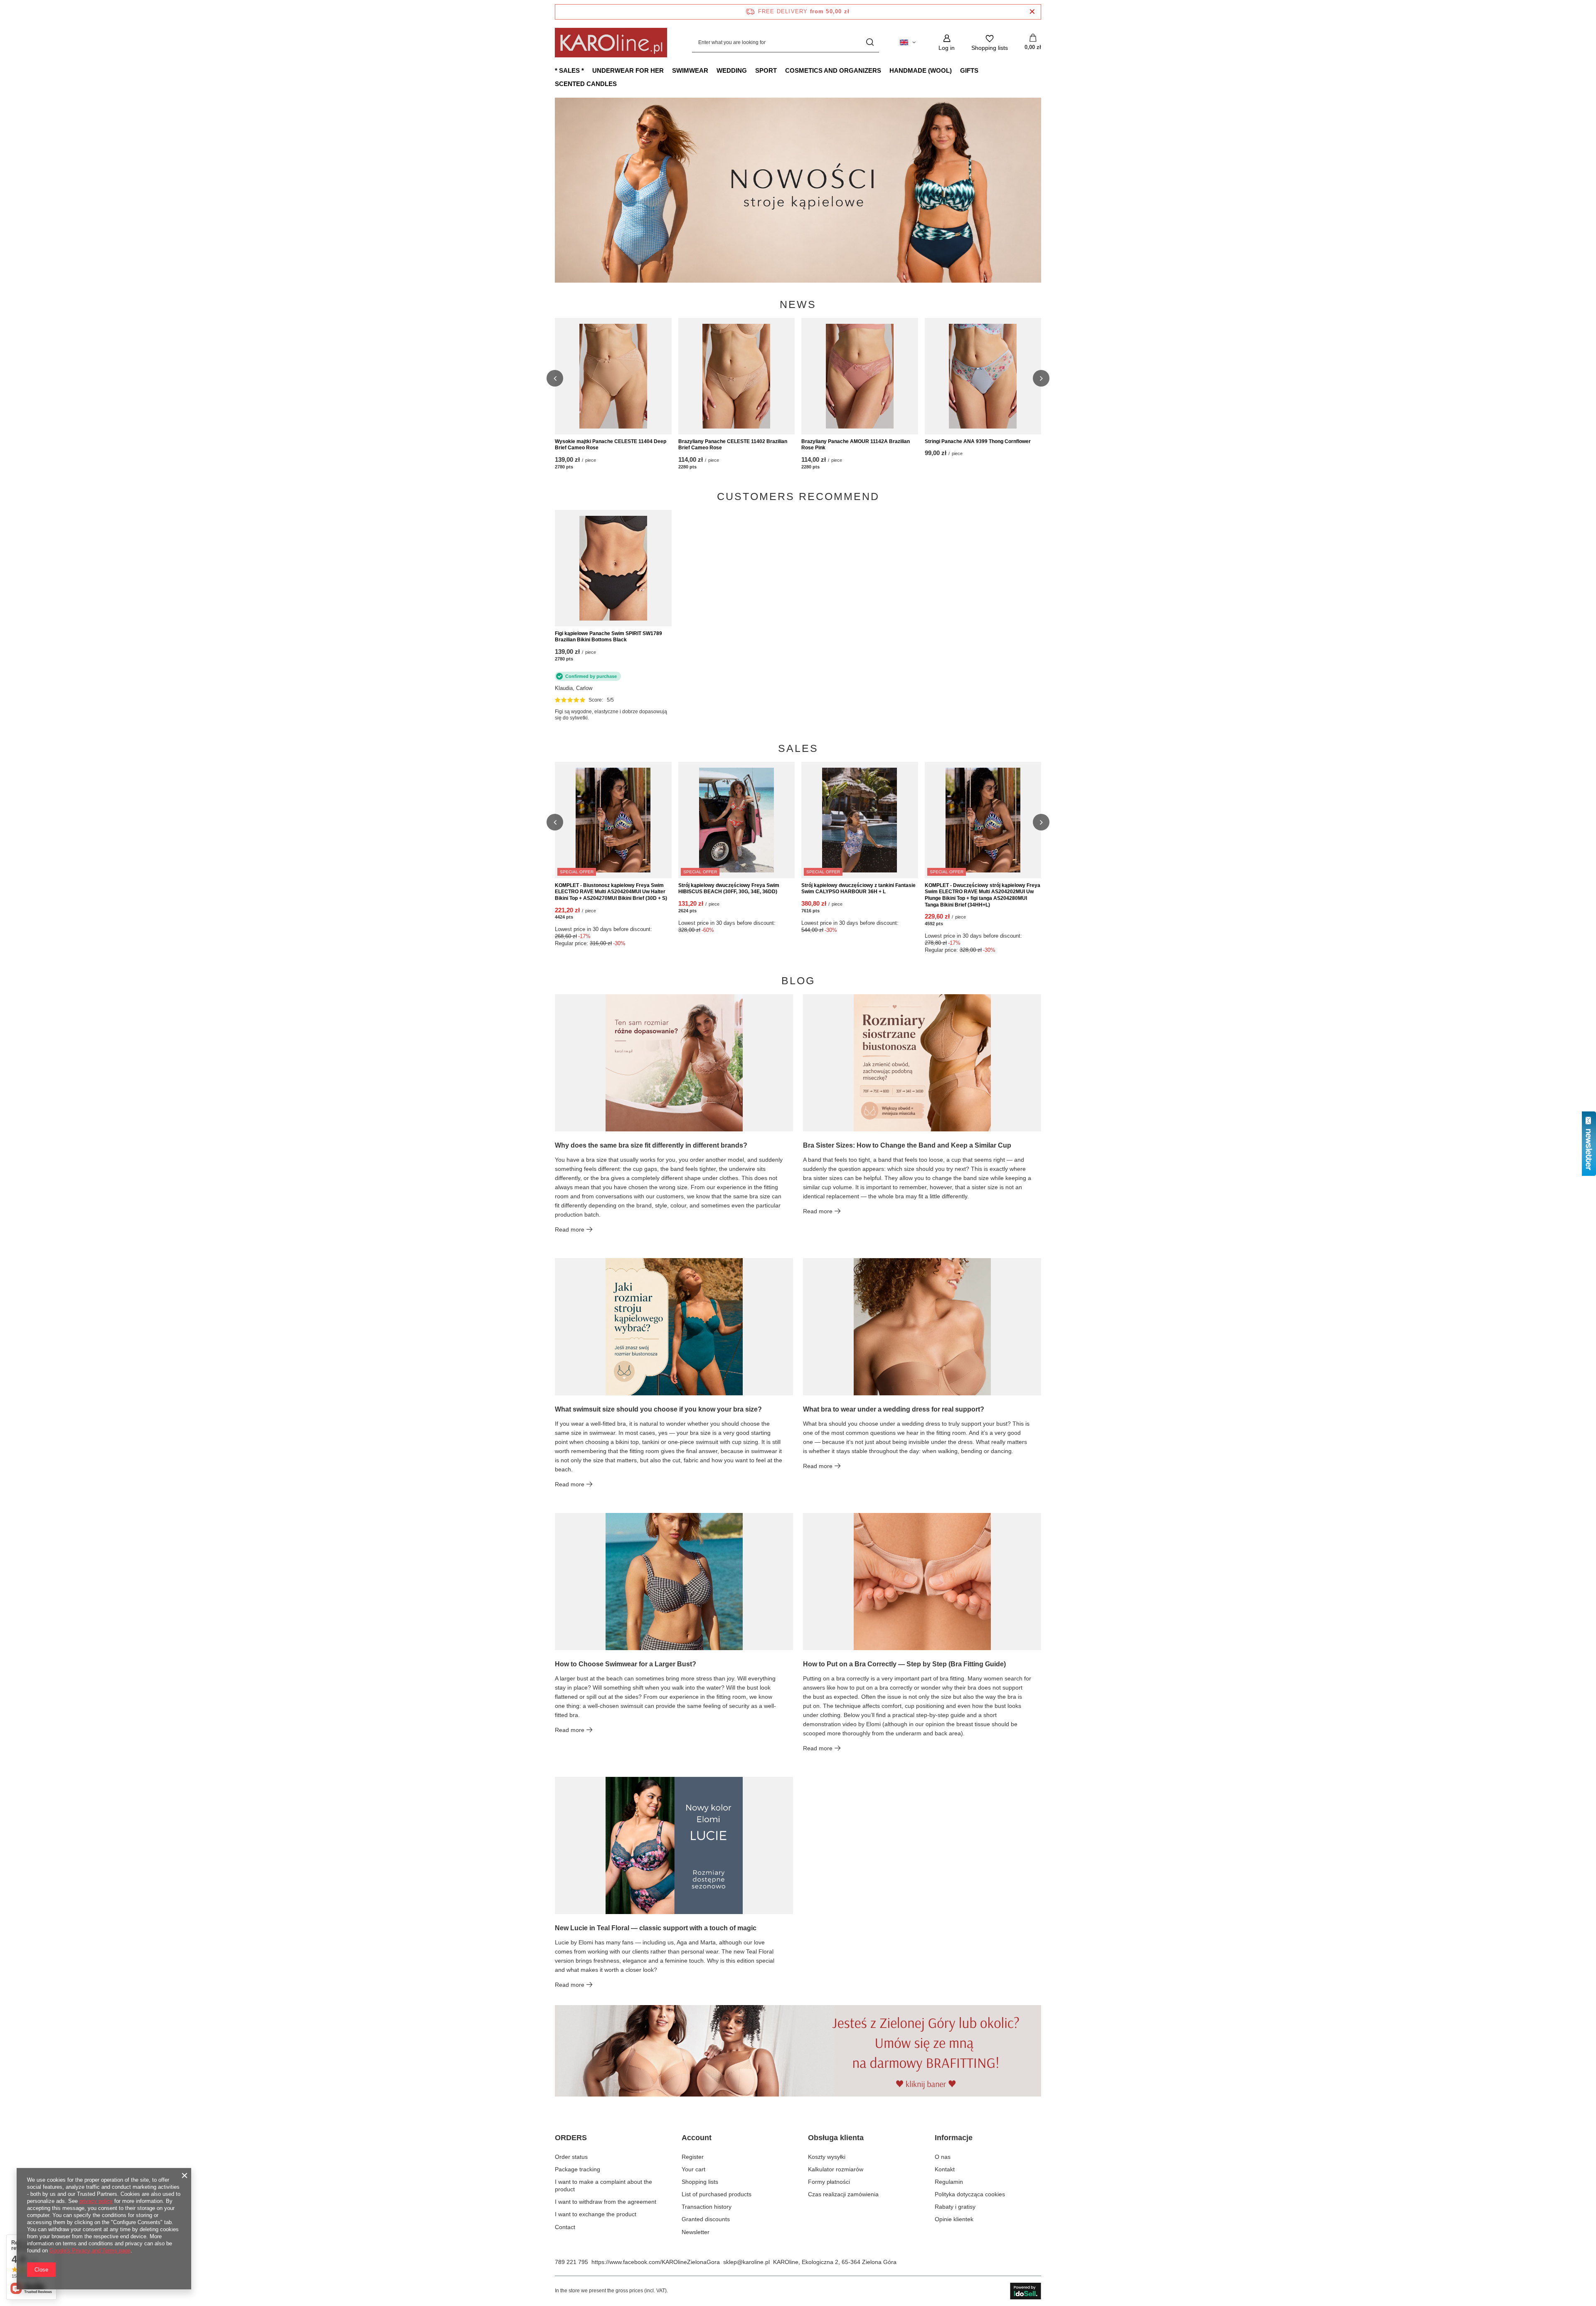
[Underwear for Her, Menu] (668, 70)
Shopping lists (700, 2182)
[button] (1041, 190)
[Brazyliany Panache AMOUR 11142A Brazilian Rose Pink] (860, 376)
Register (693, 2157)
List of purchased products (717, 2194)
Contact (565, 2227)
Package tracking (578, 2169)
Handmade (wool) (921, 70)
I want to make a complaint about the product (603, 2185)
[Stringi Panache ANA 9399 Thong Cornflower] (983, 376)
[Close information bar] (1032, 12)
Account (697, 2138)
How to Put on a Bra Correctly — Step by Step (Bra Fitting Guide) (904, 1664)
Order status (571, 2157)
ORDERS (571, 2138)
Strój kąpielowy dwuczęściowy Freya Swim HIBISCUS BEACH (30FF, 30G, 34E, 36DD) (729, 889)
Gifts (969, 70)
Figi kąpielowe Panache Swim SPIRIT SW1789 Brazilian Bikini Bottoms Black (608, 637)
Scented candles (586, 84)
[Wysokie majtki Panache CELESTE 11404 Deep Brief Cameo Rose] (613, 376)
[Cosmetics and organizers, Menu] (885, 70)
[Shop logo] (611, 43)
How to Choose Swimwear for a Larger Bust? (626, 1664)
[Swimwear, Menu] (712, 70)
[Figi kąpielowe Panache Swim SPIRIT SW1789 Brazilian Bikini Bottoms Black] (613, 568)
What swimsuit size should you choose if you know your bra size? (658, 1409)
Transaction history (707, 2207)
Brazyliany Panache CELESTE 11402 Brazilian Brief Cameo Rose (733, 445)
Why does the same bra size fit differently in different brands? (651, 1145)
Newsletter (696, 2232)
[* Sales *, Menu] (588, 70)
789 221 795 (571, 2262)
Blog (798, 981)
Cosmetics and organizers (833, 70)
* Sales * (569, 70)
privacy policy (96, 2201)
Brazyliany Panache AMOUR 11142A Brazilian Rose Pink (856, 445)
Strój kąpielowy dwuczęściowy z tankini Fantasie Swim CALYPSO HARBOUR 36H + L (858, 889)
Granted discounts (706, 2219)
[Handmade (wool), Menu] (956, 70)
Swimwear (690, 70)
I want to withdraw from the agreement (606, 2202)
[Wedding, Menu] (751, 70)
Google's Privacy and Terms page (90, 2251)
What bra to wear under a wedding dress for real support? (894, 1409)
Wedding (732, 70)
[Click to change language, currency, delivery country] (908, 42)
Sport (766, 70)
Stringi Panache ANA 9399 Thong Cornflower (978, 441)
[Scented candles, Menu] (621, 84)
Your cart (693, 2169)
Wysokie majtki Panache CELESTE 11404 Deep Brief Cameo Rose (611, 445)
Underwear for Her (628, 70)
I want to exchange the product (596, 2214)
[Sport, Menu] (781, 70)
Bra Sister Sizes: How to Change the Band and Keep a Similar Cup (907, 1145)
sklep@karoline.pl (746, 2262)
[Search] (870, 43)
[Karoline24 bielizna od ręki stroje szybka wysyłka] (798, 190)
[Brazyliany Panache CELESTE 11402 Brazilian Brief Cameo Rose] (737, 376)
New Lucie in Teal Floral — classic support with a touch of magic (656, 1928)
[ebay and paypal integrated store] (1026, 2291)
